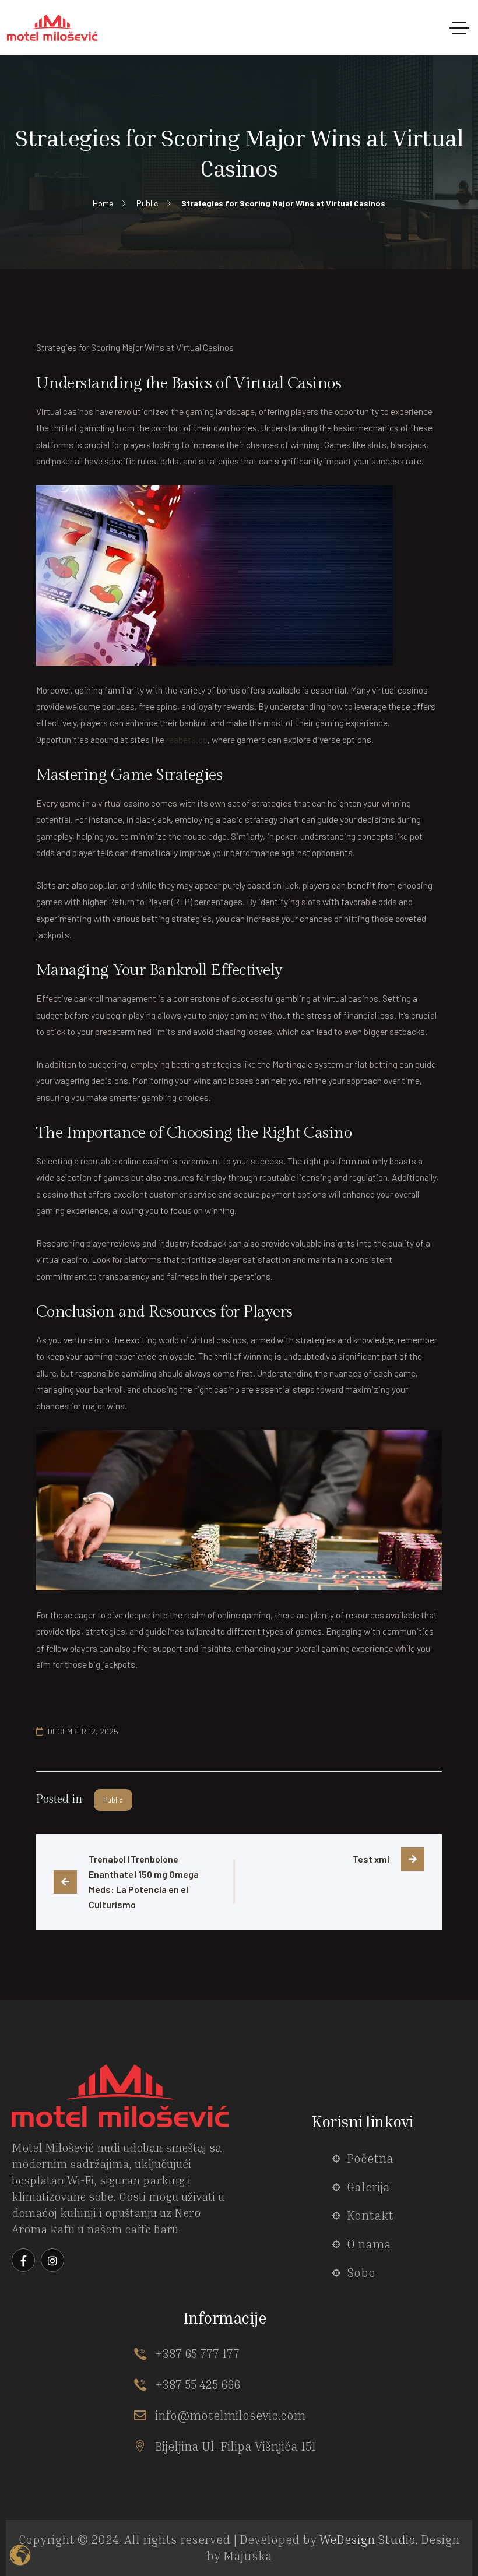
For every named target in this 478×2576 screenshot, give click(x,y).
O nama (369, 2244)
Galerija (368, 2187)
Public (113, 1800)
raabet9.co (187, 739)
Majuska (248, 2556)
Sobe (361, 2273)
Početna (370, 2158)
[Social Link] (23, 2260)
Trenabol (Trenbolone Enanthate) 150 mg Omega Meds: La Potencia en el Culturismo (145, 1882)
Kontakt (370, 2216)
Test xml (371, 1859)
